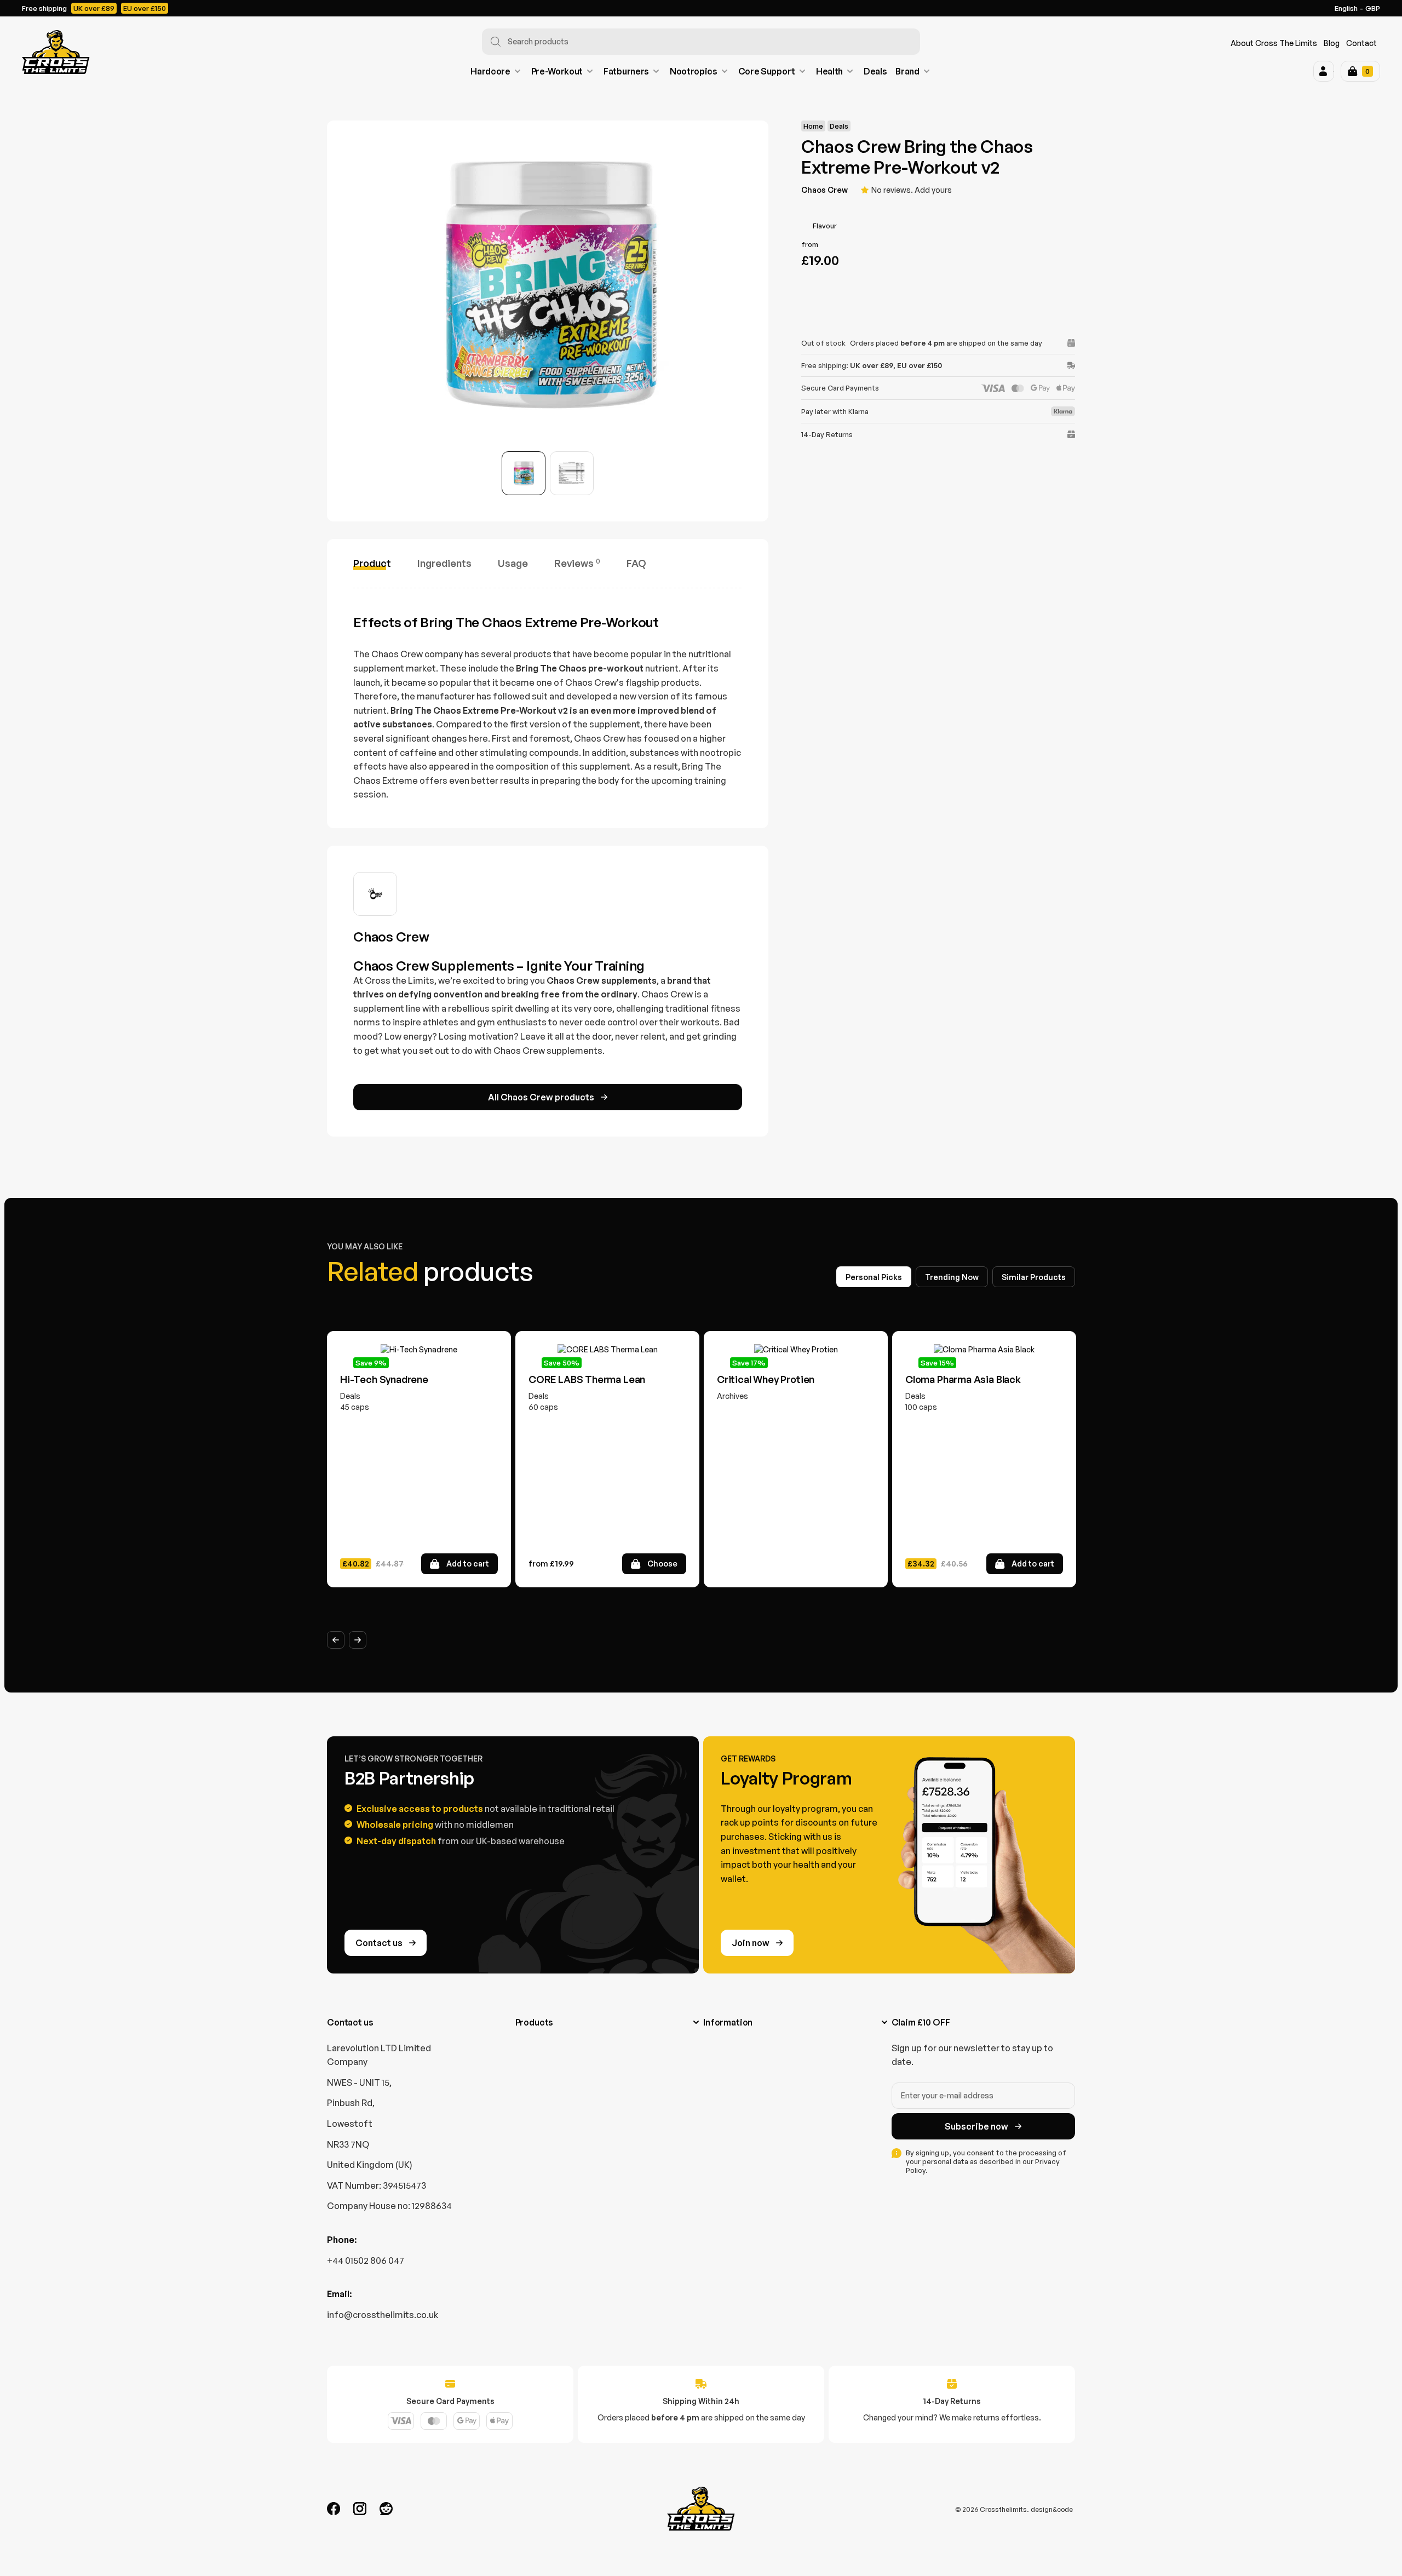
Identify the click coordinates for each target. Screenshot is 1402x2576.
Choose (662, 1564)
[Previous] (336, 1640)
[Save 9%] (419, 1350)
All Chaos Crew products (541, 1097)
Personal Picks (874, 1277)
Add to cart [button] (468, 1564)
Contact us (379, 1943)
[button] (1324, 71)
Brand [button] (907, 71)
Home (813, 126)
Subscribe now (976, 2126)
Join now (751, 1943)
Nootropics (694, 71)
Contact (1361, 43)
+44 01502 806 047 (366, 2261)
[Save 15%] (984, 1350)
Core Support (767, 71)
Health (829, 71)
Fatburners (626, 71)
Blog (1332, 43)
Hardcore (490, 71)
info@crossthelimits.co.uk (383, 2315)
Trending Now (952, 1277)
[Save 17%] (796, 1350)
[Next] (358, 1640)
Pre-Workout (557, 71)
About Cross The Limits (1274, 43)
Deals (875, 71)
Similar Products (1034, 1277)
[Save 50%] (607, 1350)
